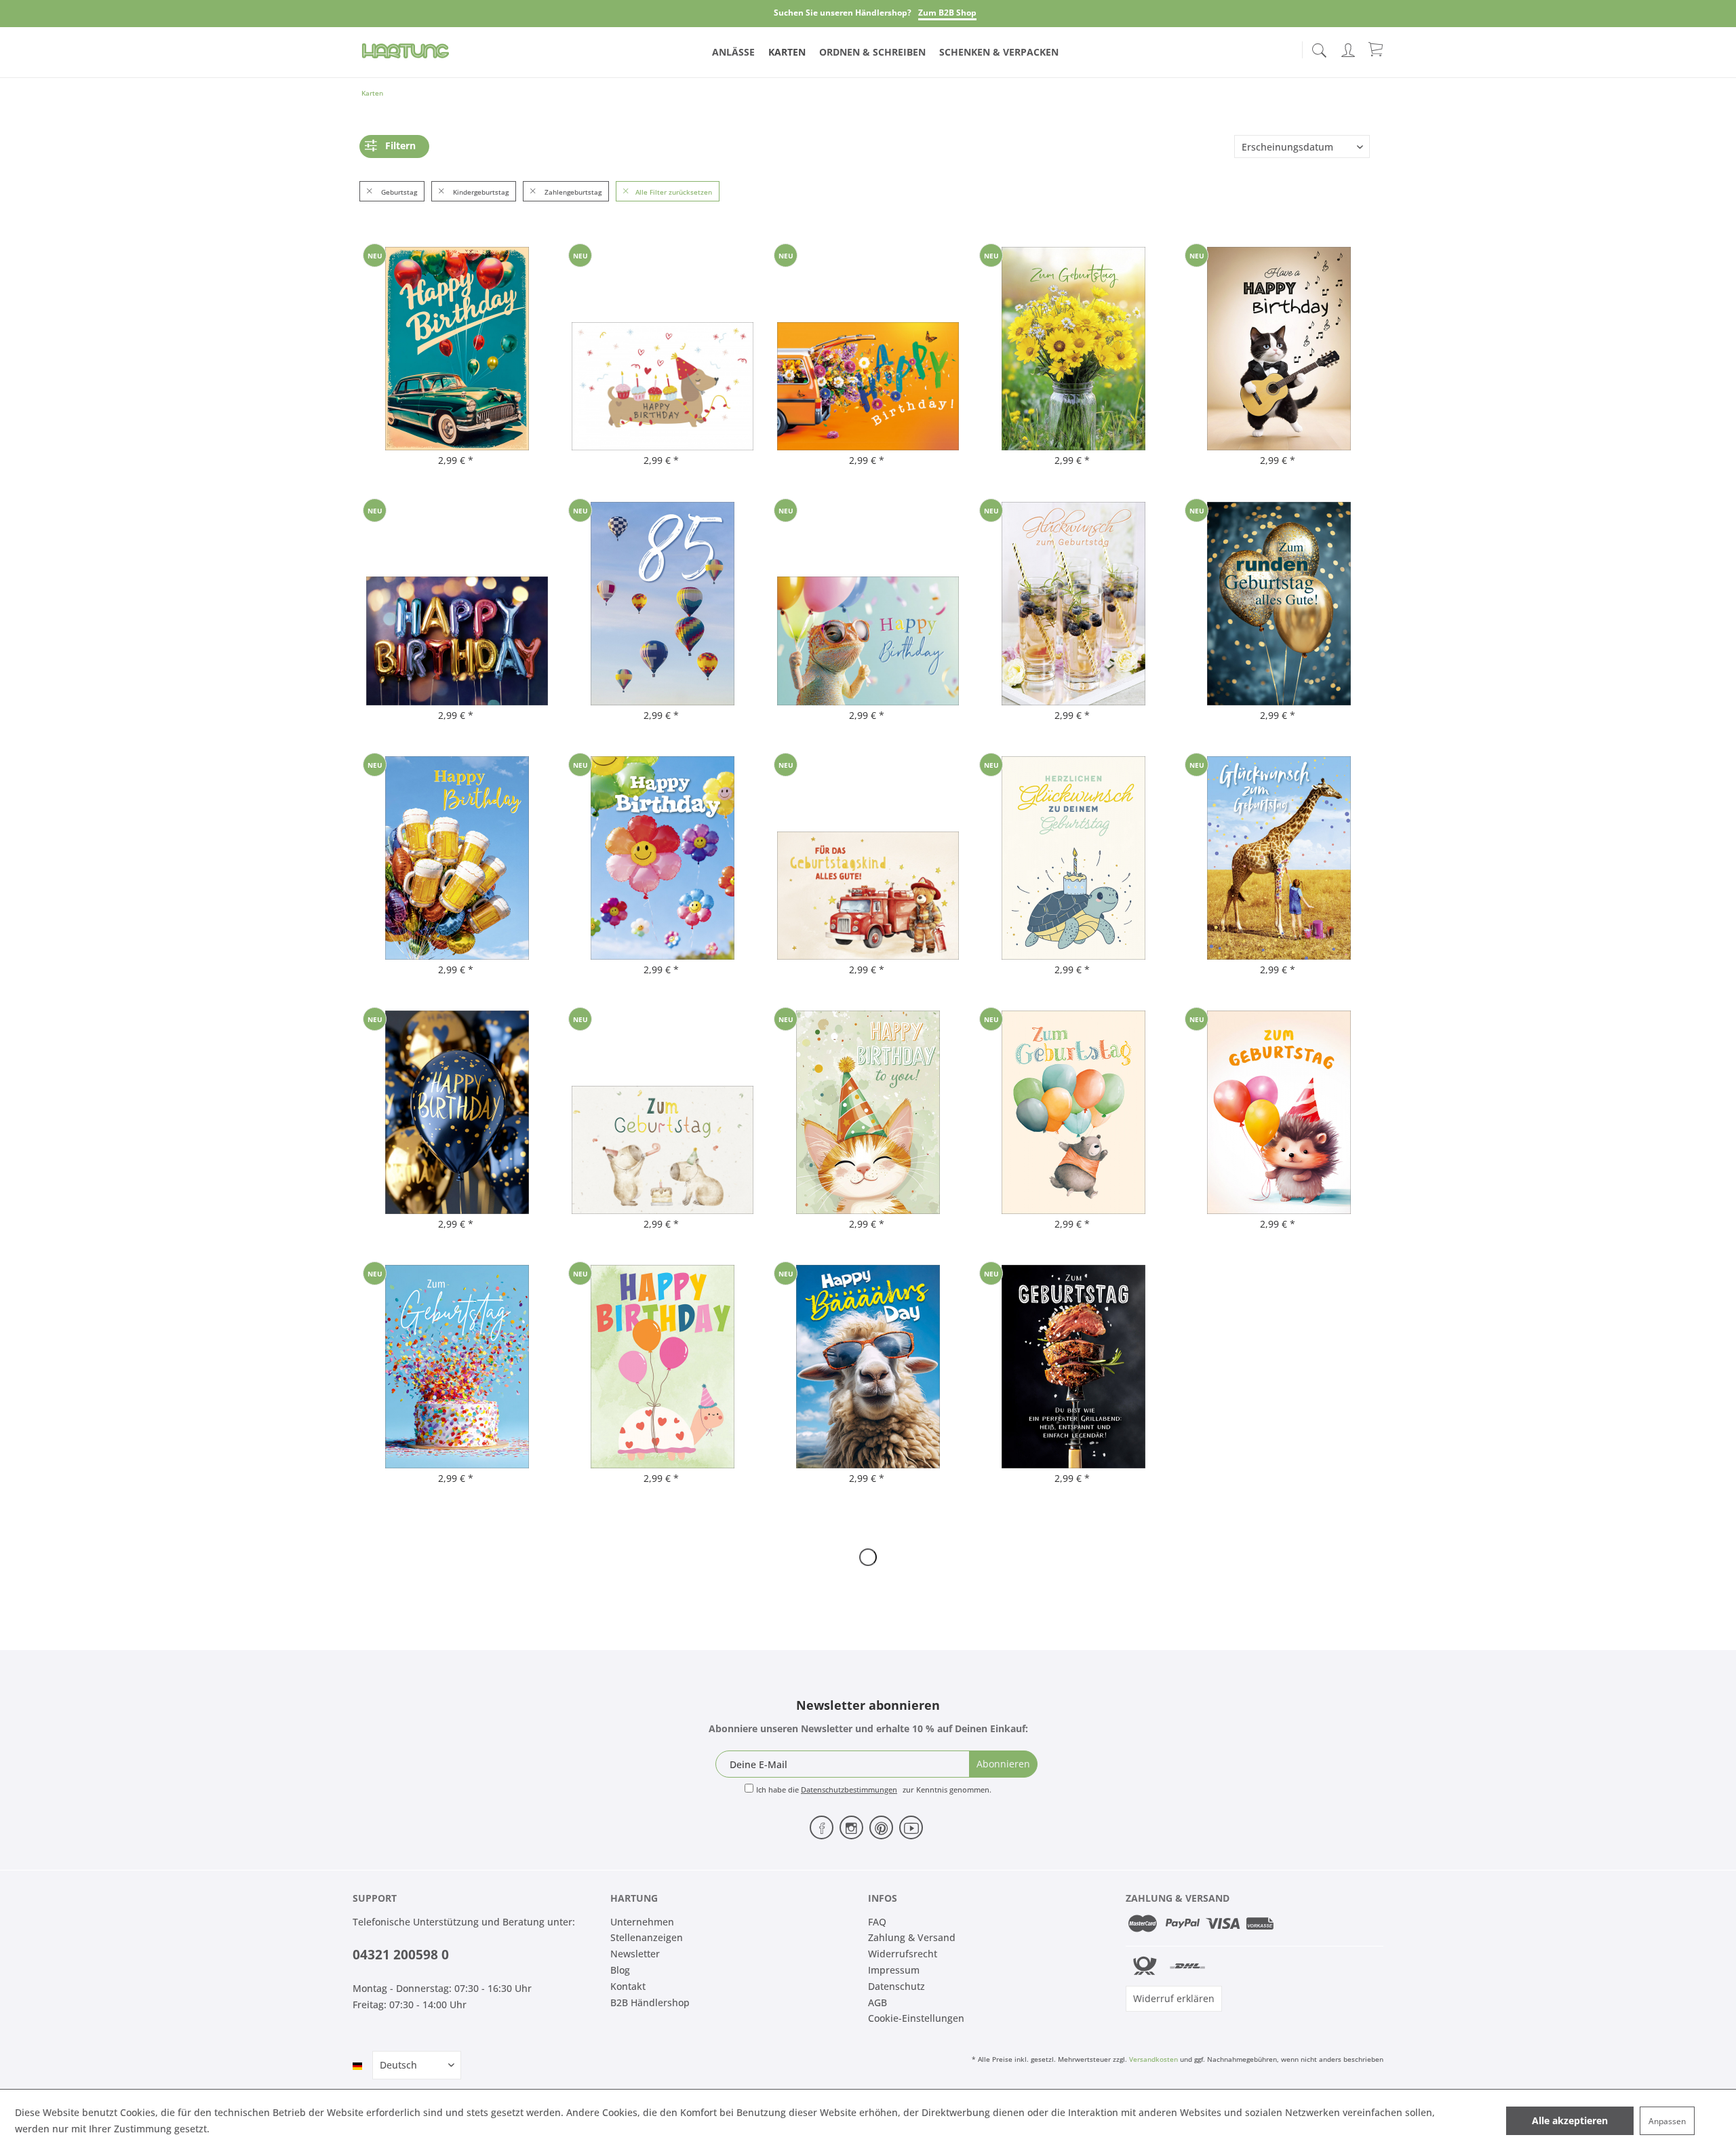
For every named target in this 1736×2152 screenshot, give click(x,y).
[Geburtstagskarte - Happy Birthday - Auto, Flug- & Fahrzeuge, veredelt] (457, 349)
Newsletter (635, 1954)
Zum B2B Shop (947, 13)
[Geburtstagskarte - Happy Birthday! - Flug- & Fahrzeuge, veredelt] (868, 349)
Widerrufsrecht (903, 1954)
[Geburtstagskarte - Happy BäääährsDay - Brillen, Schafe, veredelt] (868, 1367)
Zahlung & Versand (912, 1937)
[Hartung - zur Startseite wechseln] (406, 51)
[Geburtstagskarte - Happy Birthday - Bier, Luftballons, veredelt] (457, 858)
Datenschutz (896, 1986)
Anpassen (1667, 2121)
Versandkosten (1153, 2059)
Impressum (894, 1970)
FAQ (877, 1922)
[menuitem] (1319, 47)
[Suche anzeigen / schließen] (1319, 46)
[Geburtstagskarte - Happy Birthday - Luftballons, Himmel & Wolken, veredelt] (663, 858)
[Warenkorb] (1377, 49)
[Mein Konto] (1349, 48)
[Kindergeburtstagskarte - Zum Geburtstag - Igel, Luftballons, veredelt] (1279, 1112)
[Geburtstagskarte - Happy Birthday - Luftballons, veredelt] (868, 604)
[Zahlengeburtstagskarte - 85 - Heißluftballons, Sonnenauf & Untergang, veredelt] (663, 604)
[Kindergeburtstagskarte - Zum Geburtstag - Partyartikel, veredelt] (663, 1112)
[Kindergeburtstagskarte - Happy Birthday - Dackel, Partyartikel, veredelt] (663, 349)
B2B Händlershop (650, 2002)
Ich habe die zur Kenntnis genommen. (874, 1789)
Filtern (400, 145)
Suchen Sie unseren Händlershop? (843, 13)
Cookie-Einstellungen (916, 2018)
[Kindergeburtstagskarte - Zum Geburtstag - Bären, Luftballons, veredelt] (1073, 1112)
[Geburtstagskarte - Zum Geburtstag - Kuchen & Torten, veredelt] (457, 1367)
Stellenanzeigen (647, 1937)
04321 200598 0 (401, 1955)
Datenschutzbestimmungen (849, 1789)
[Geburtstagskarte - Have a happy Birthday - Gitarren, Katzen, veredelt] (1279, 349)
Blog (620, 1970)
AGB (877, 2002)
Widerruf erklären (1174, 1998)
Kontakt (628, 1986)
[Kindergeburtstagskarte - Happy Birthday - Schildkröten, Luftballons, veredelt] (663, 1367)
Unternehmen (642, 1922)
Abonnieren (1003, 1764)
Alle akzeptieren (1570, 2120)
